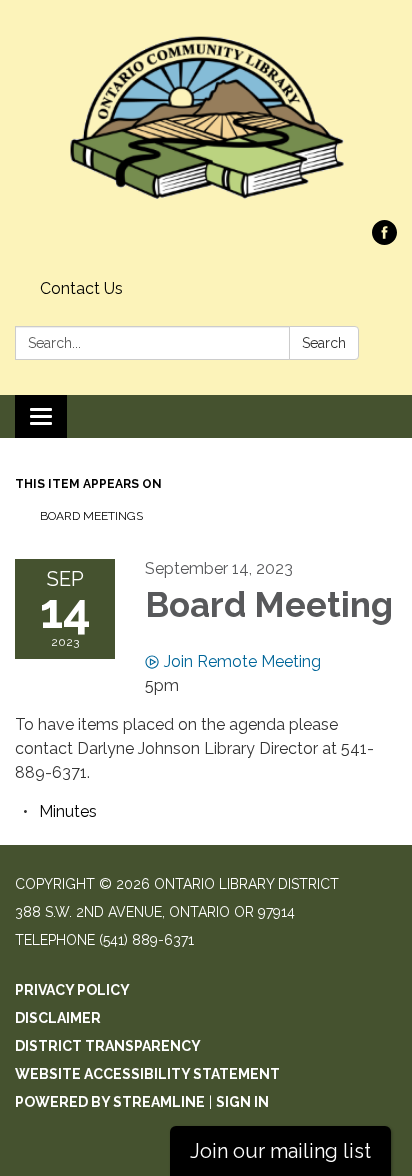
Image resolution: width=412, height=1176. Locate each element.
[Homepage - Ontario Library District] (206, 120)
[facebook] (384, 239)
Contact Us (81, 288)
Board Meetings (91, 516)
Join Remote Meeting (242, 661)
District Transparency (108, 1046)
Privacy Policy (72, 990)
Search (324, 343)
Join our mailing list (280, 1151)
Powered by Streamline (110, 1102)
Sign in (242, 1102)
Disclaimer (58, 1018)
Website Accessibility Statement (147, 1074)
